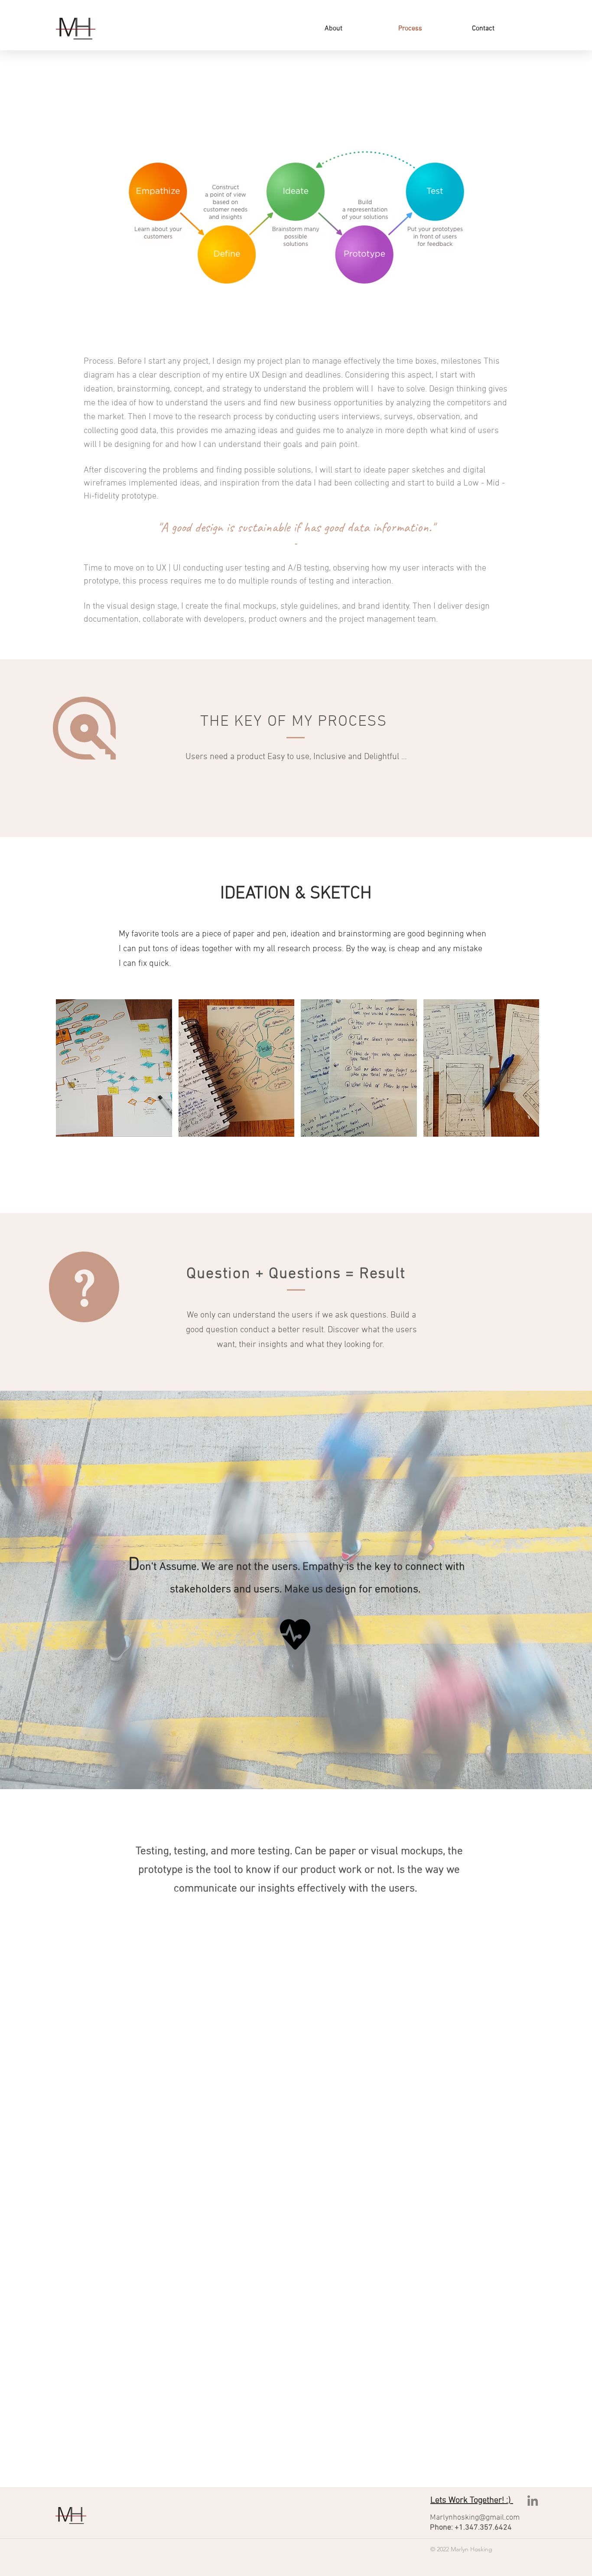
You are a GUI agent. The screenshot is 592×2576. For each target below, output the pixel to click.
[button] (114, 1068)
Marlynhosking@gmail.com (475, 2518)
